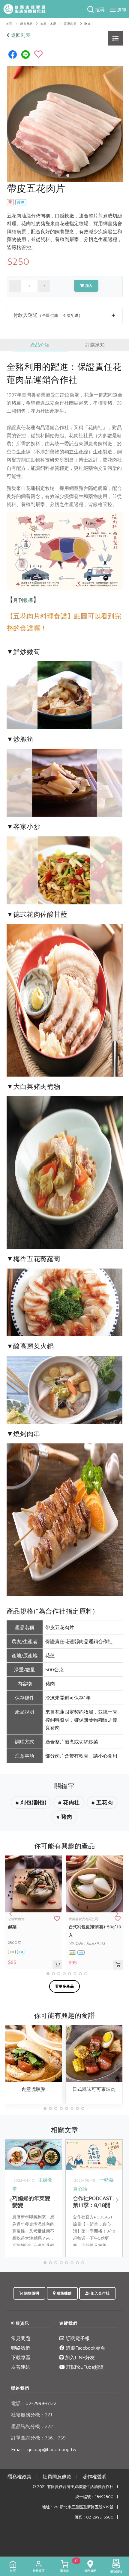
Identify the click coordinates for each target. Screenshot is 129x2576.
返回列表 (20, 35)
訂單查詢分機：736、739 (38, 2438)
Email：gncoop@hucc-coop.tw (44, 2449)
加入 (88, 286)
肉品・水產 (48, 24)
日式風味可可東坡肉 (94, 2089)
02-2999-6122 (34, 2403)
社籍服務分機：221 (32, 2415)
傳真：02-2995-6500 (94, 2517)
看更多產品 (65, 1986)
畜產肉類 (70, 24)
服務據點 (64, 2293)
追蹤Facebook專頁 (85, 2348)
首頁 (9, 24)
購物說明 (31, 2293)
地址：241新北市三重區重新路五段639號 (78, 2507)
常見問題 (21, 2338)
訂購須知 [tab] (95, 345)
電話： (18, 2403)
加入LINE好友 (79, 2357)
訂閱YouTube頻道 (84, 2367)
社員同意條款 (57, 2477)
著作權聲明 (94, 2477)
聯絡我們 (21, 2348)
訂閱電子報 (77, 2338)
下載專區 (21, 2357)
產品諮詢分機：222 (32, 2426)
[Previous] (11, 1914)
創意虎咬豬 (34, 2089)
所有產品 (26, 24)
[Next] (117, 1914)
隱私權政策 (19, 2477)
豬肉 (87, 24)
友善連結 (21, 2367)
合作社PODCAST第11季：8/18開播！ (93, 2205)
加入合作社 (100, 2293)
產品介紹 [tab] (40, 345)
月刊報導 (23, 600)
